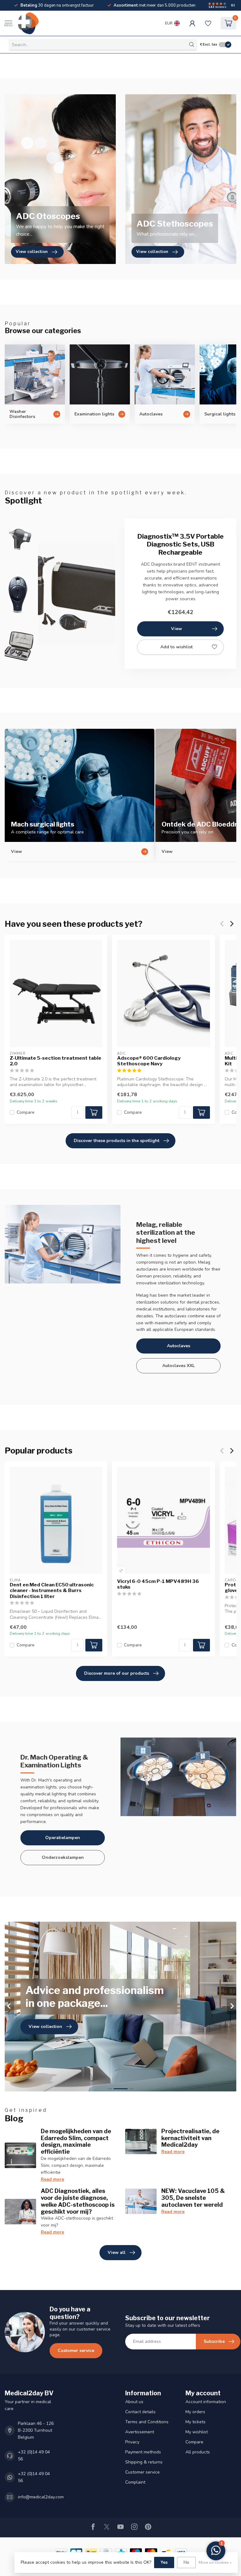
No (186, 2562)
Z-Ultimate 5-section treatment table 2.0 (56, 1061)
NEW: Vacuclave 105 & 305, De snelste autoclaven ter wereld (193, 2198)
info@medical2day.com (41, 2497)
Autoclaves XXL (179, 1366)
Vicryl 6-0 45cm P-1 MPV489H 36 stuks (158, 1584)
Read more (52, 2179)
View (177, 629)
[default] (121, 1571)
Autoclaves (179, 1346)
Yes (164, 2562)
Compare (26, 1112)
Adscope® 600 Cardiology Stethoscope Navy (149, 1061)
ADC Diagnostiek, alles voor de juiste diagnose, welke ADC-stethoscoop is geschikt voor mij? (78, 2201)
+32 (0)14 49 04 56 (34, 2455)
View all (117, 2252)
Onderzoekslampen (63, 1857)
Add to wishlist (177, 647)
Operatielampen (63, 1838)
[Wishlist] (208, 23)
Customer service (76, 2351)
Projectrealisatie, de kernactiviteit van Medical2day (190, 2138)
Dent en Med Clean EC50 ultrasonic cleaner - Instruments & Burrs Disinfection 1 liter (52, 1591)
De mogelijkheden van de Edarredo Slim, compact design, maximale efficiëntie (76, 2141)
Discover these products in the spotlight (117, 1141)
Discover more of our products (117, 1673)
